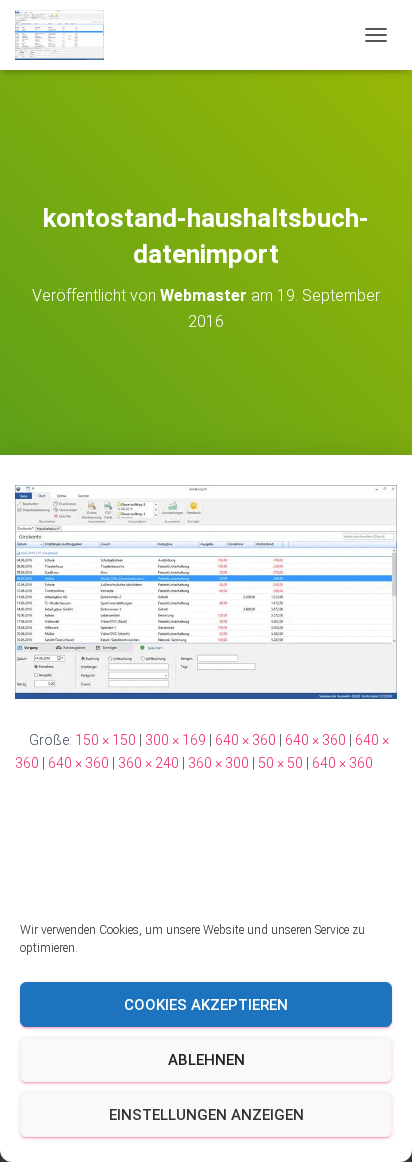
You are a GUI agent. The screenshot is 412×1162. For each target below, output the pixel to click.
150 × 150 (105, 740)
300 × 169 (175, 740)
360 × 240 (148, 763)
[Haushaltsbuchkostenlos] (67, 35)
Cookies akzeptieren (206, 1005)
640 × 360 (245, 740)
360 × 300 (218, 763)
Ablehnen (206, 1060)
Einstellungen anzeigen (206, 1115)
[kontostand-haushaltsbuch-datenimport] (206, 591)
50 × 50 (280, 763)
